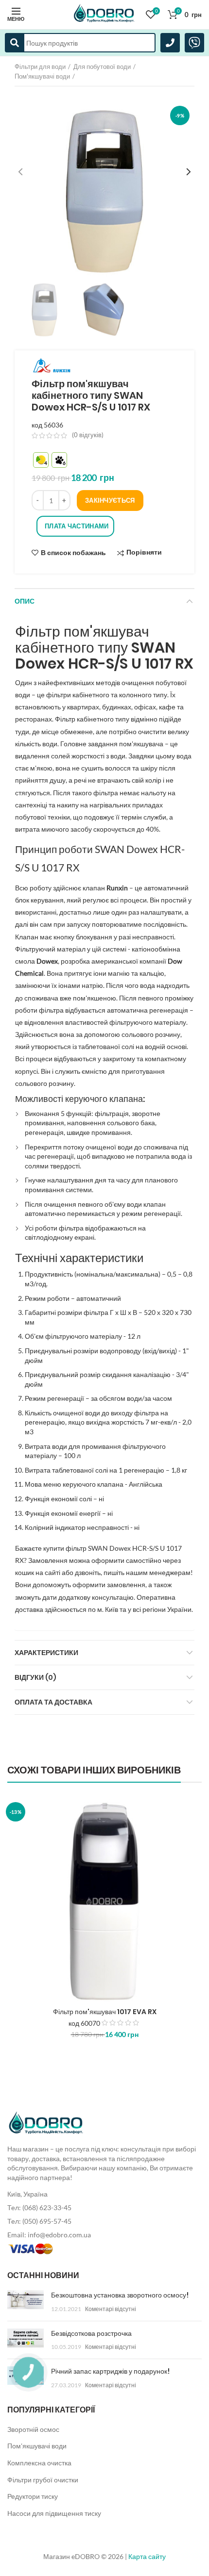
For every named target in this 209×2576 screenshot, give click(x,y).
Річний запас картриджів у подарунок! (110, 2371)
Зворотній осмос (33, 2429)
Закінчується (110, 500)
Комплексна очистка (39, 2463)
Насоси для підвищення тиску (54, 2513)
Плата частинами (77, 526)
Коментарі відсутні (111, 2309)
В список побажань (73, 553)
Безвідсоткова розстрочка (91, 2333)
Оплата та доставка (53, 1702)
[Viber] (194, 43)
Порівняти (144, 552)
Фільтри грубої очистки (43, 2480)
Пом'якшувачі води (42, 76)
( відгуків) (88, 435)
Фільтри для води (40, 66)
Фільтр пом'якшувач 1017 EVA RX (105, 2012)
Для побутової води (102, 66)
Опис (25, 601)
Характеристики (46, 1653)
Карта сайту (147, 2556)
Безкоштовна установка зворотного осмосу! (120, 2295)
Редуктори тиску (33, 2496)
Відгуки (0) (35, 1677)
